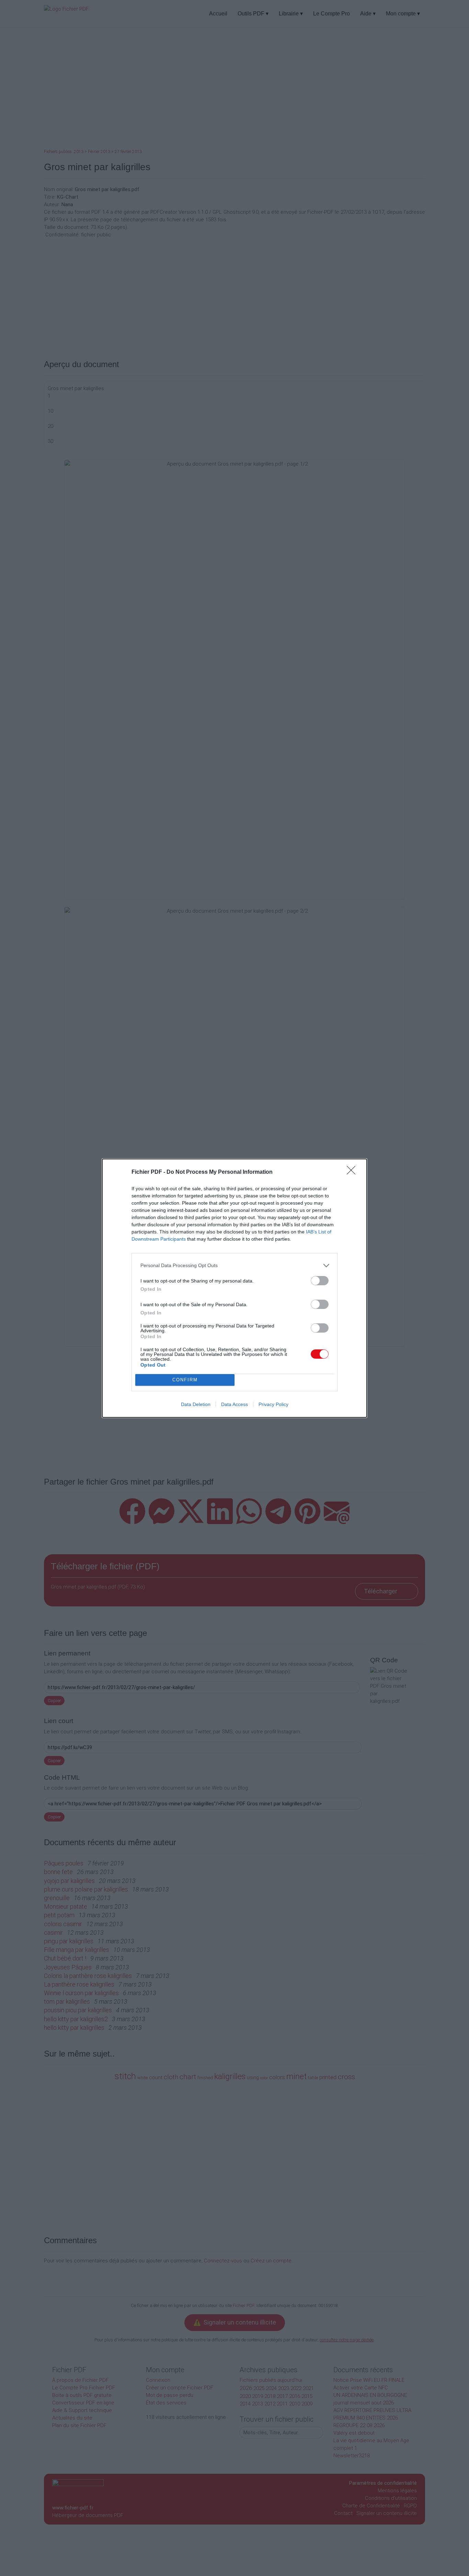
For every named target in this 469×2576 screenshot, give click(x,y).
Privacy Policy (273, 1404)
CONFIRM (185, 1380)
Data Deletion (196, 1404)
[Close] (353, 1172)
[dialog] (235, 1288)
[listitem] (235, 1266)
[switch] (320, 1281)
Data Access (235, 1404)
